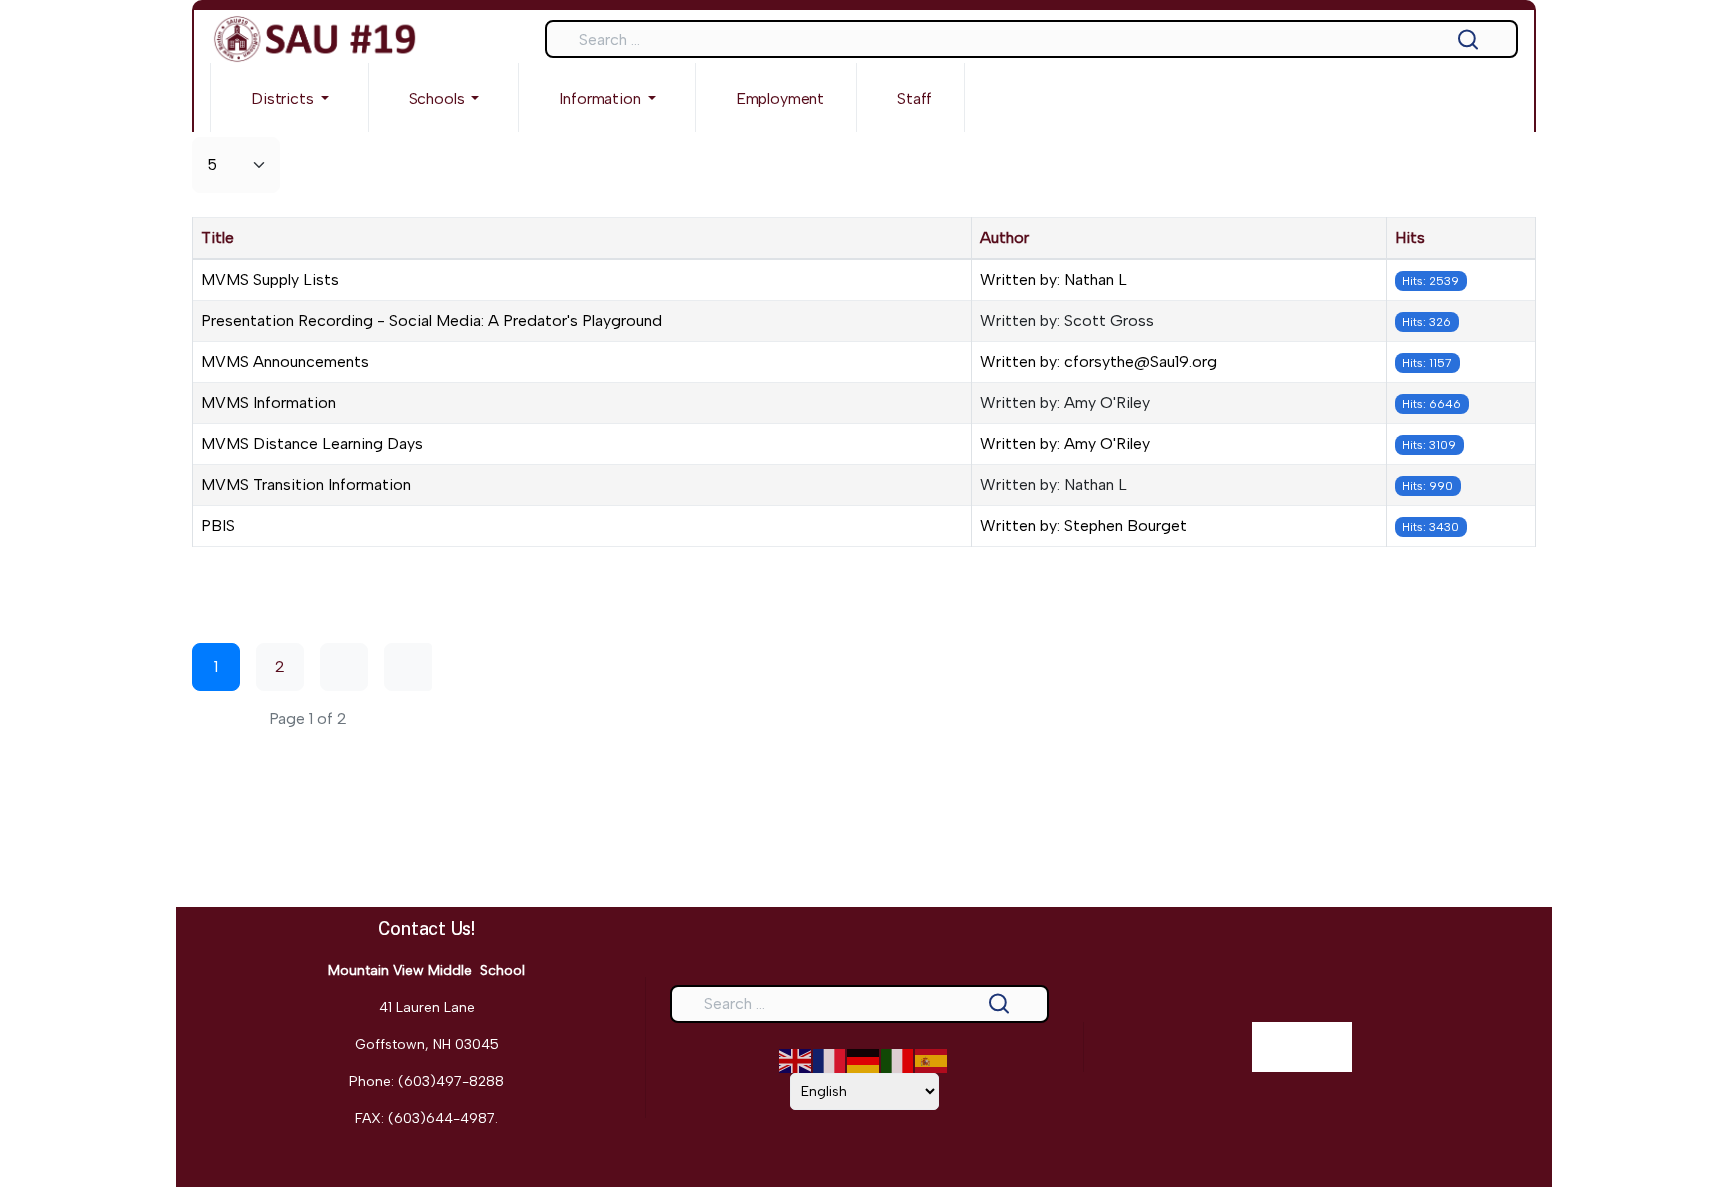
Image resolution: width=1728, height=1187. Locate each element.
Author (1004, 237)
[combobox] (1031, 39)
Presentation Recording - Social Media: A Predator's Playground (431, 320)
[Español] (932, 1059)
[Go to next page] (344, 667)
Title (217, 237)
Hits (1410, 237)
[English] (796, 1059)
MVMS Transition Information (306, 484)
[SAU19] (315, 39)
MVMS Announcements (285, 361)
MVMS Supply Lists (270, 279)
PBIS (218, 525)
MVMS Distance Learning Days (312, 443)
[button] (289, 97)
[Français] (830, 1059)
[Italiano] (898, 1059)
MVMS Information (268, 402)
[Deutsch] (864, 1059)
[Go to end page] (408, 667)
